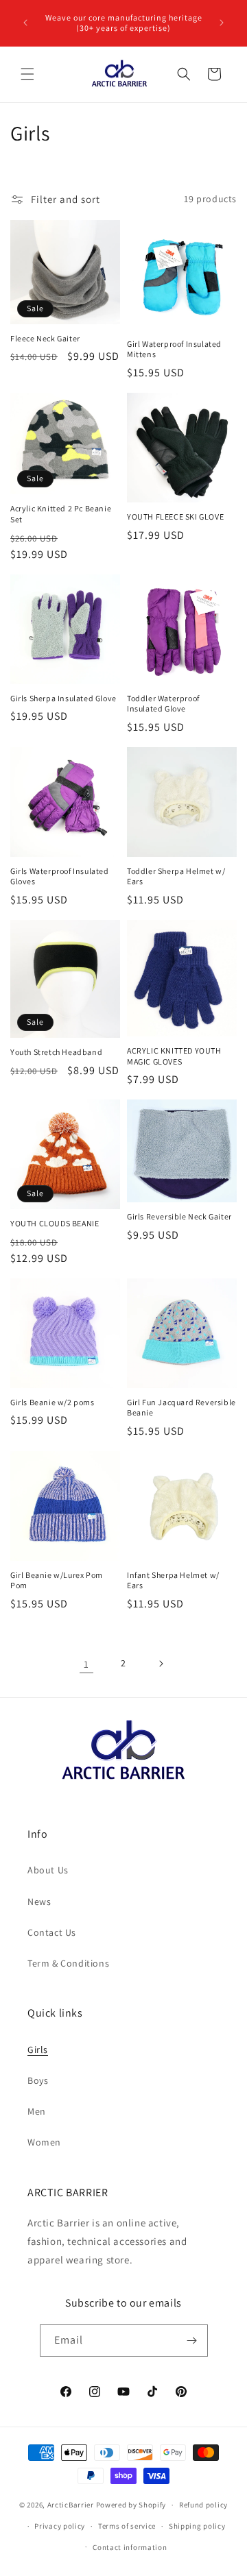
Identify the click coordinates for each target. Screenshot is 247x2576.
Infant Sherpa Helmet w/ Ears (173, 1580)
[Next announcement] (222, 23)
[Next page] (161, 1664)
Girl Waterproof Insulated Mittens (174, 349)
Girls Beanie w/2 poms (52, 1402)
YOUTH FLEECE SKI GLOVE (175, 517)
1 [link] (86, 1664)
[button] (27, 74)
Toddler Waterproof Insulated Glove (163, 704)
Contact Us (52, 1932)
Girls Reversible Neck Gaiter (179, 1216)
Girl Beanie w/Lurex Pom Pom (57, 1580)
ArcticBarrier (72, 2505)
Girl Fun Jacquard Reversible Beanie (181, 1408)
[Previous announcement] (25, 23)
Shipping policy (197, 2526)
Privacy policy (60, 2526)
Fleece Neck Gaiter (45, 338)
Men (37, 2111)
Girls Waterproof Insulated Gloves (60, 876)
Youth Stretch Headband (56, 1052)
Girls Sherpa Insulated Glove (63, 698)
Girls (38, 2050)
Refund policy (203, 2505)
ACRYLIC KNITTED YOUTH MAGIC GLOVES (174, 1056)
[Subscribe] (192, 2341)
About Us (48, 1870)
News (39, 1901)
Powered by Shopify (131, 2505)
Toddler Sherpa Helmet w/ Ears (176, 876)
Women (44, 2142)
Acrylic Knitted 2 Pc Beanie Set (61, 514)
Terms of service (127, 2526)
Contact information (130, 2547)
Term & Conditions (68, 1963)
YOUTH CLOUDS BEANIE (55, 1223)
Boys (38, 2080)
